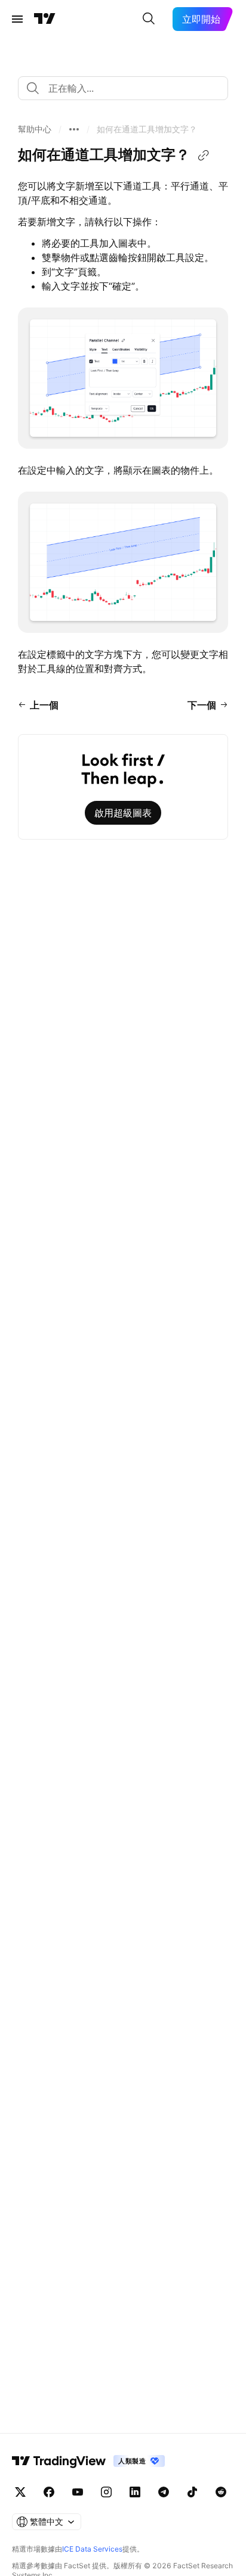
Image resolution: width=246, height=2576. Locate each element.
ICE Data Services (92, 2549)
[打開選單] (17, 19)
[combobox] (123, 88)
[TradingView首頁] (45, 19)
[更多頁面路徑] (74, 129)
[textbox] (128, 88)
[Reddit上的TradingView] (221, 2492)
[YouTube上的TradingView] (78, 2492)
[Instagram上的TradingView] (106, 2492)
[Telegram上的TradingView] (164, 2492)
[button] (35, 129)
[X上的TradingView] (20, 2492)
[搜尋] (149, 19)
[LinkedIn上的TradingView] (135, 2492)
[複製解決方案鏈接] (204, 156)
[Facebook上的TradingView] (49, 2492)
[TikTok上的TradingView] (192, 2492)
